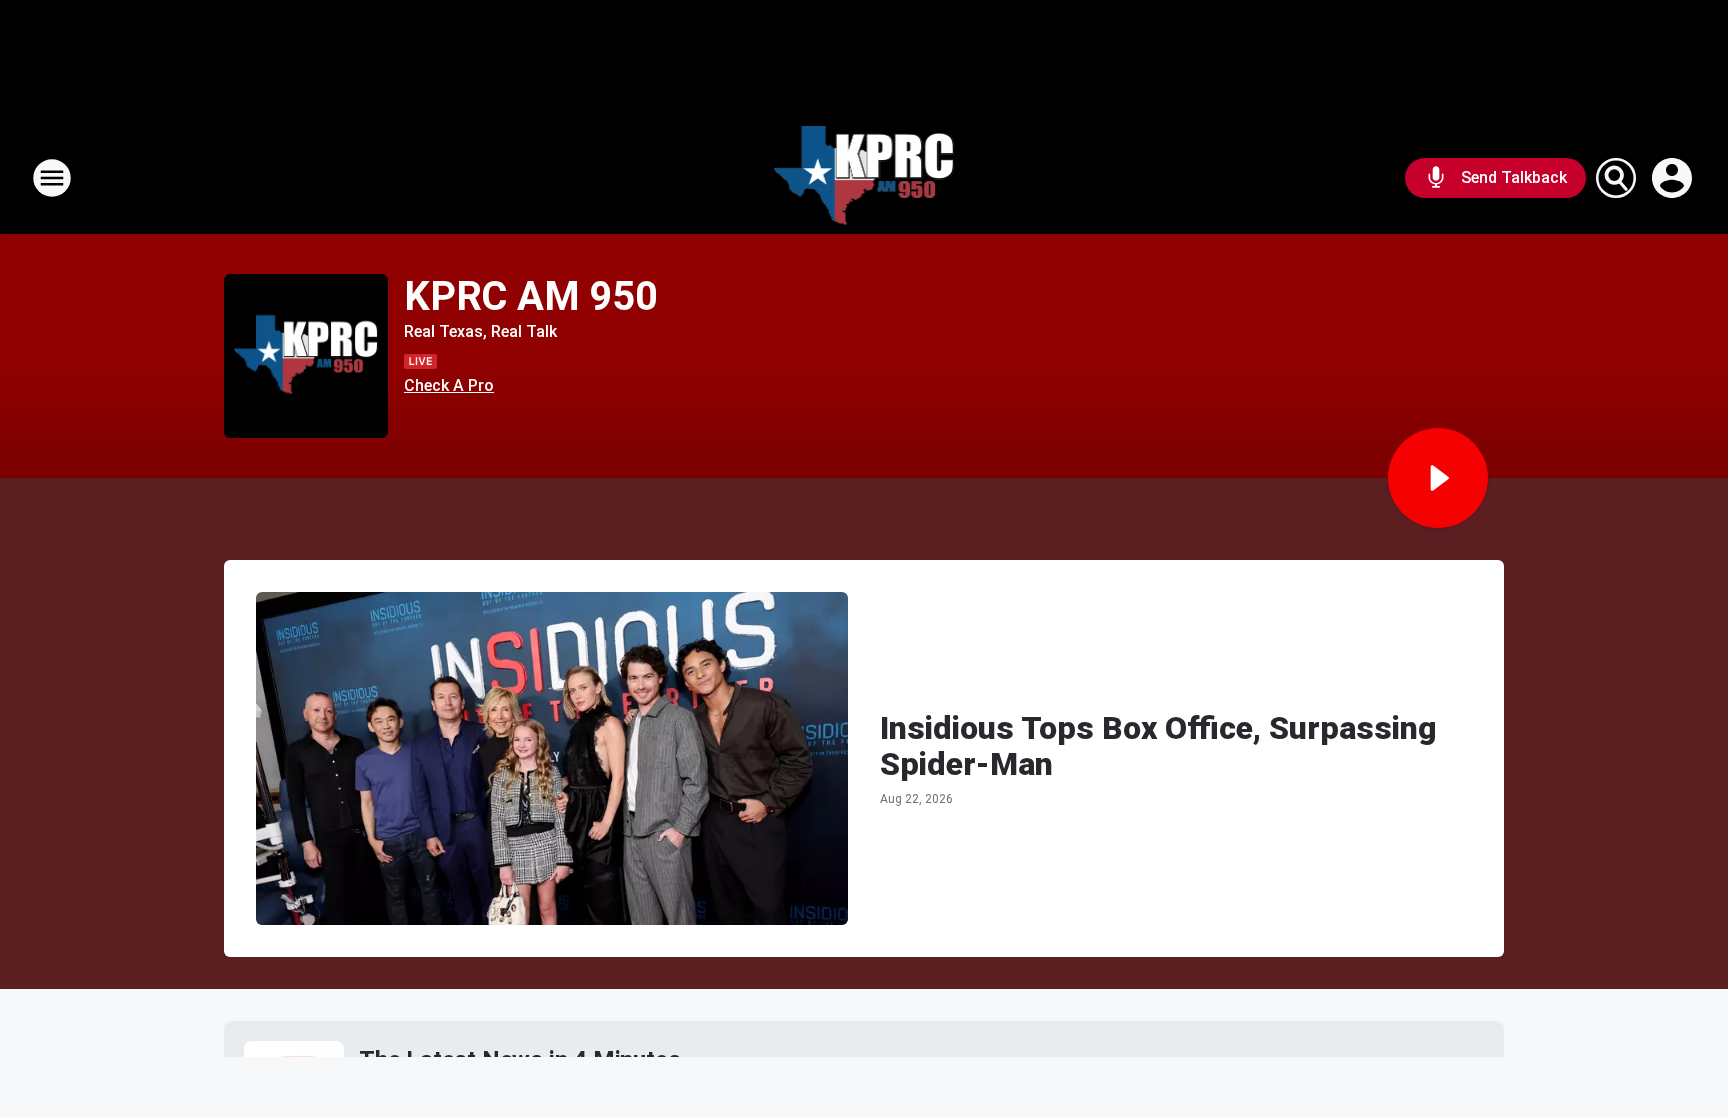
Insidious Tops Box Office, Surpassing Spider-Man (1158, 746)
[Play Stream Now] (1438, 478)
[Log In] (1674, 178)
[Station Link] (864, 178)
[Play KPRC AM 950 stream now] (306, 356)
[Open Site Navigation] (52, 178)
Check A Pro (449, 385)
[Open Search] (1616, 178)
